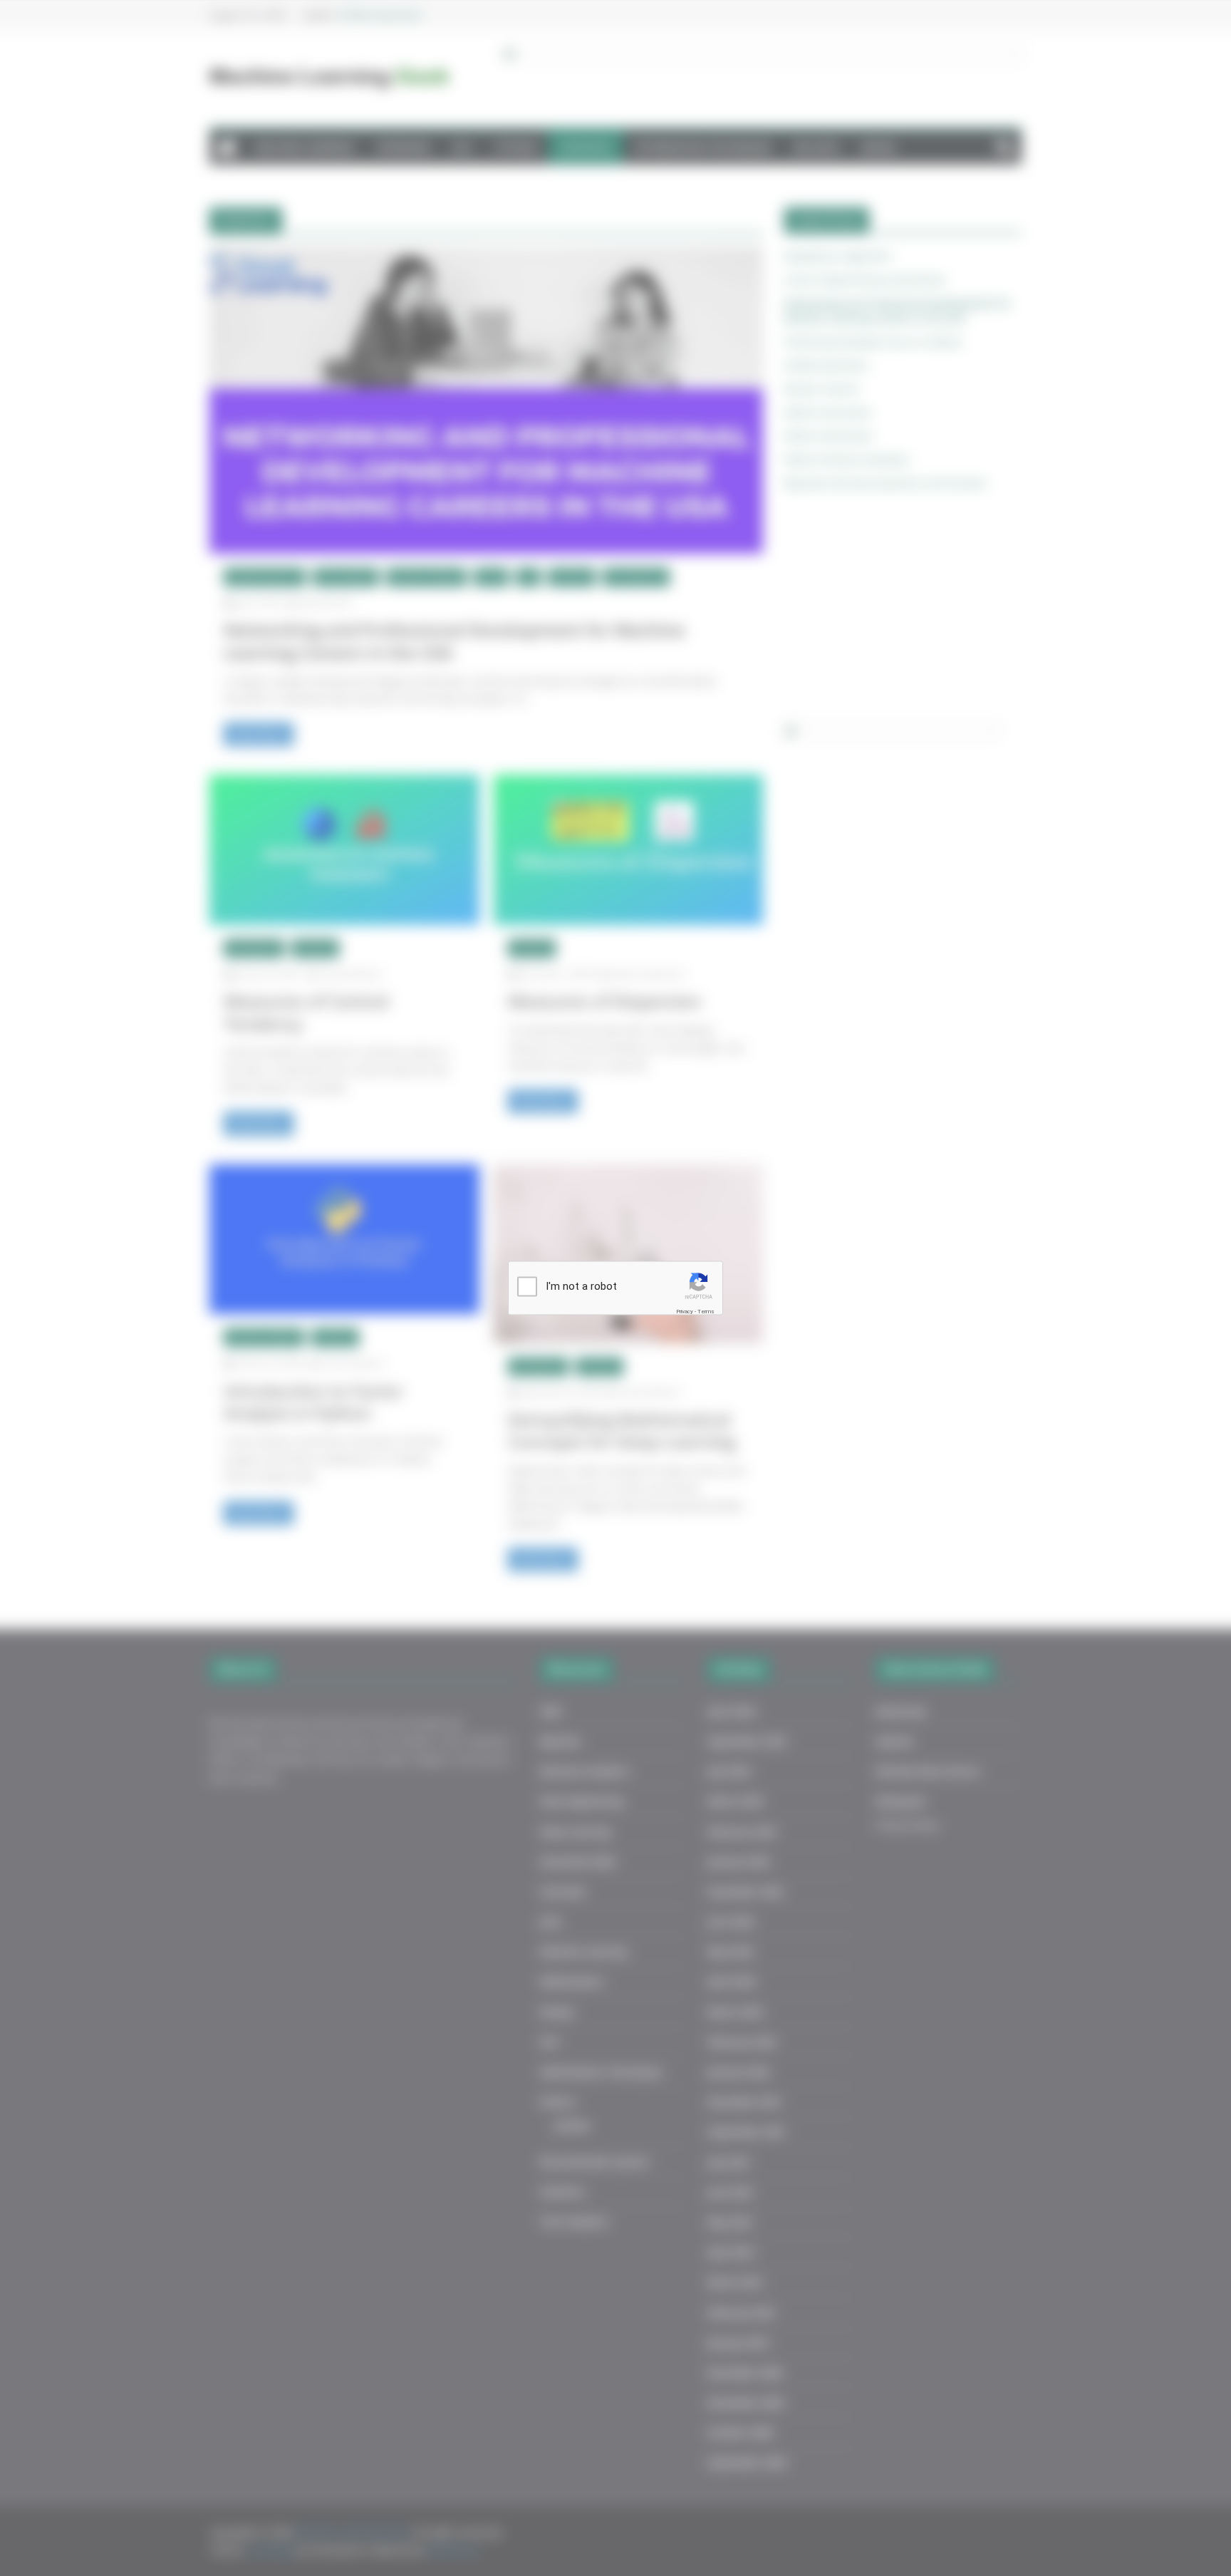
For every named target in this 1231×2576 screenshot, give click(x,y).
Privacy (685, 1311)
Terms (706, 1311)
